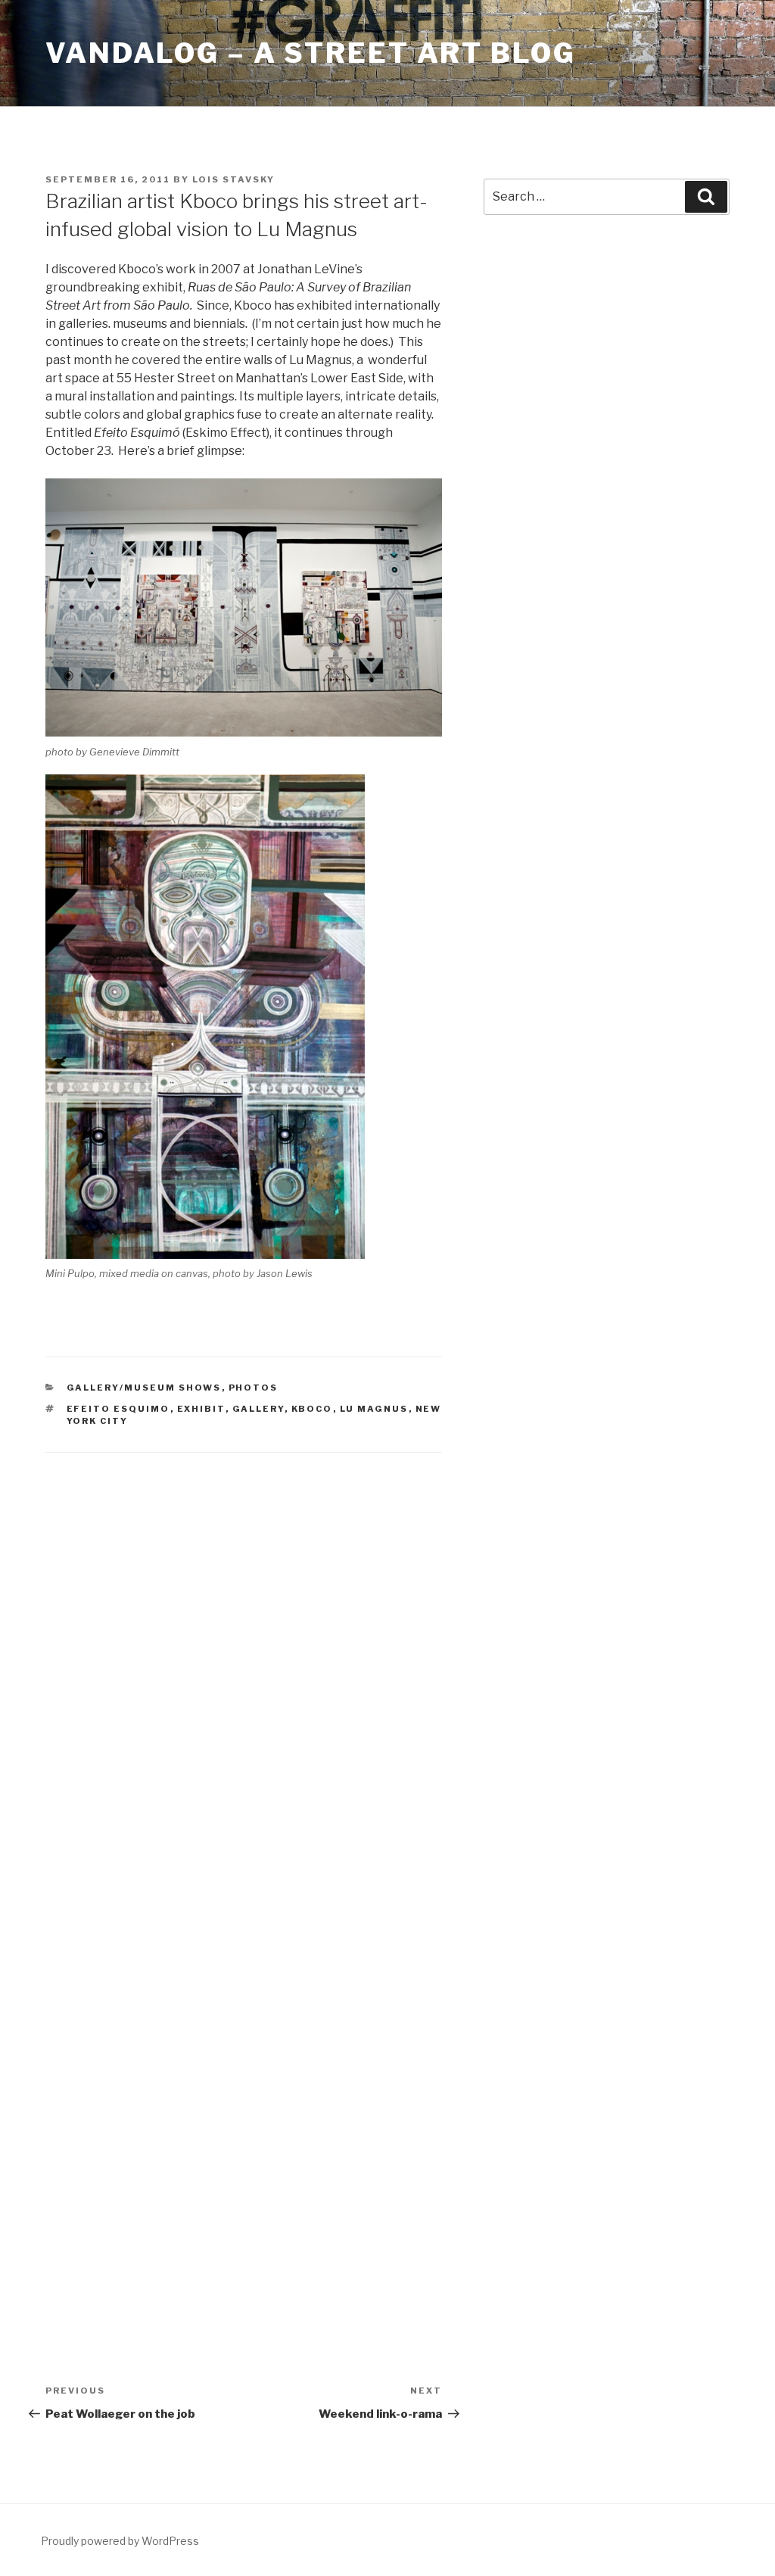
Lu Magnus (374, 1409)
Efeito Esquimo (118, 1409)
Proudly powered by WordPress (120, 2541)
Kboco (312, 1409)
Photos (254, 1388)
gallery (258, 1409)
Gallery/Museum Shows (144, 1388)
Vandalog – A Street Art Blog (311, 53)
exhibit (201, 1409)
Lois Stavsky (233, 179)
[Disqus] (244, 1665)
